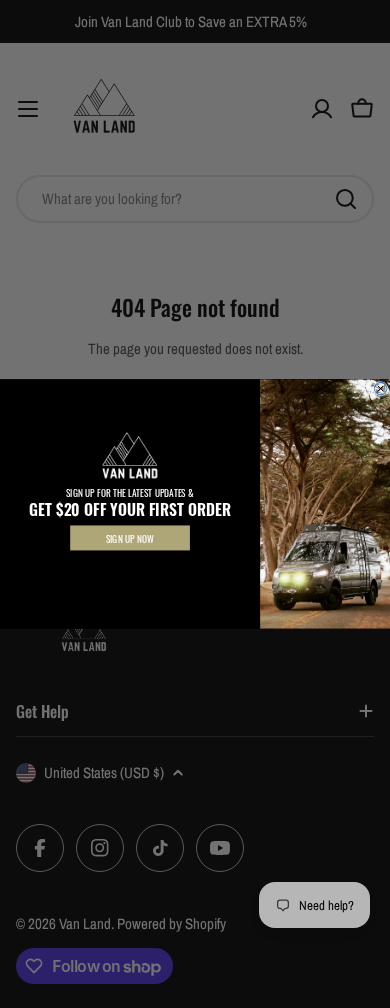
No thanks (129, 568)
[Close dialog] (380, 388)
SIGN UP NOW (130, 538)
